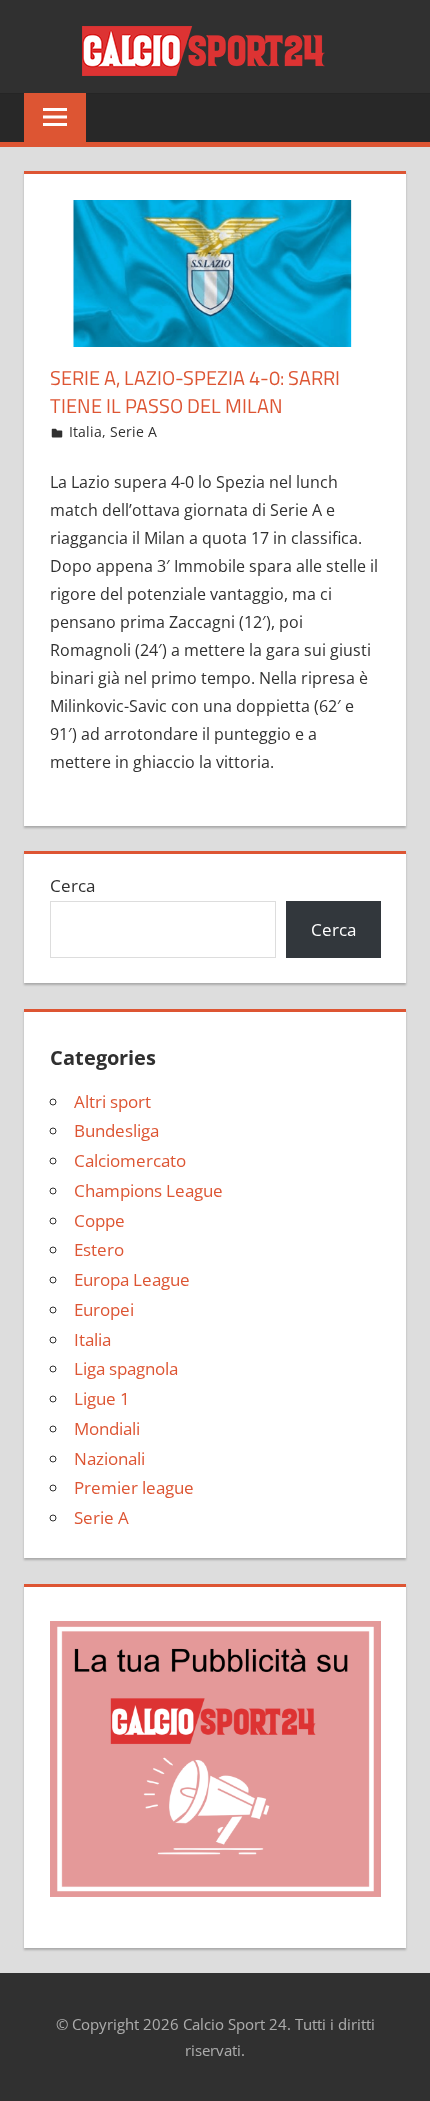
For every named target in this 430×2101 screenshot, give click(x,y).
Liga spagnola (126, 1368)
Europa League (132, 1279)
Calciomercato (130, 1160)
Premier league (134, 1487)
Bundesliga (116, 1130)
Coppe (99, 1220)
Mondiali (107, 1428)
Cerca (72, 885)
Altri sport (112, 1101)
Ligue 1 (102, 1398)
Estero (99, 1249)
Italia (85, 431)
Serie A (133, 431)
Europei (104, 1309)
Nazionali (109, 1458)
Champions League (148, 1190)
